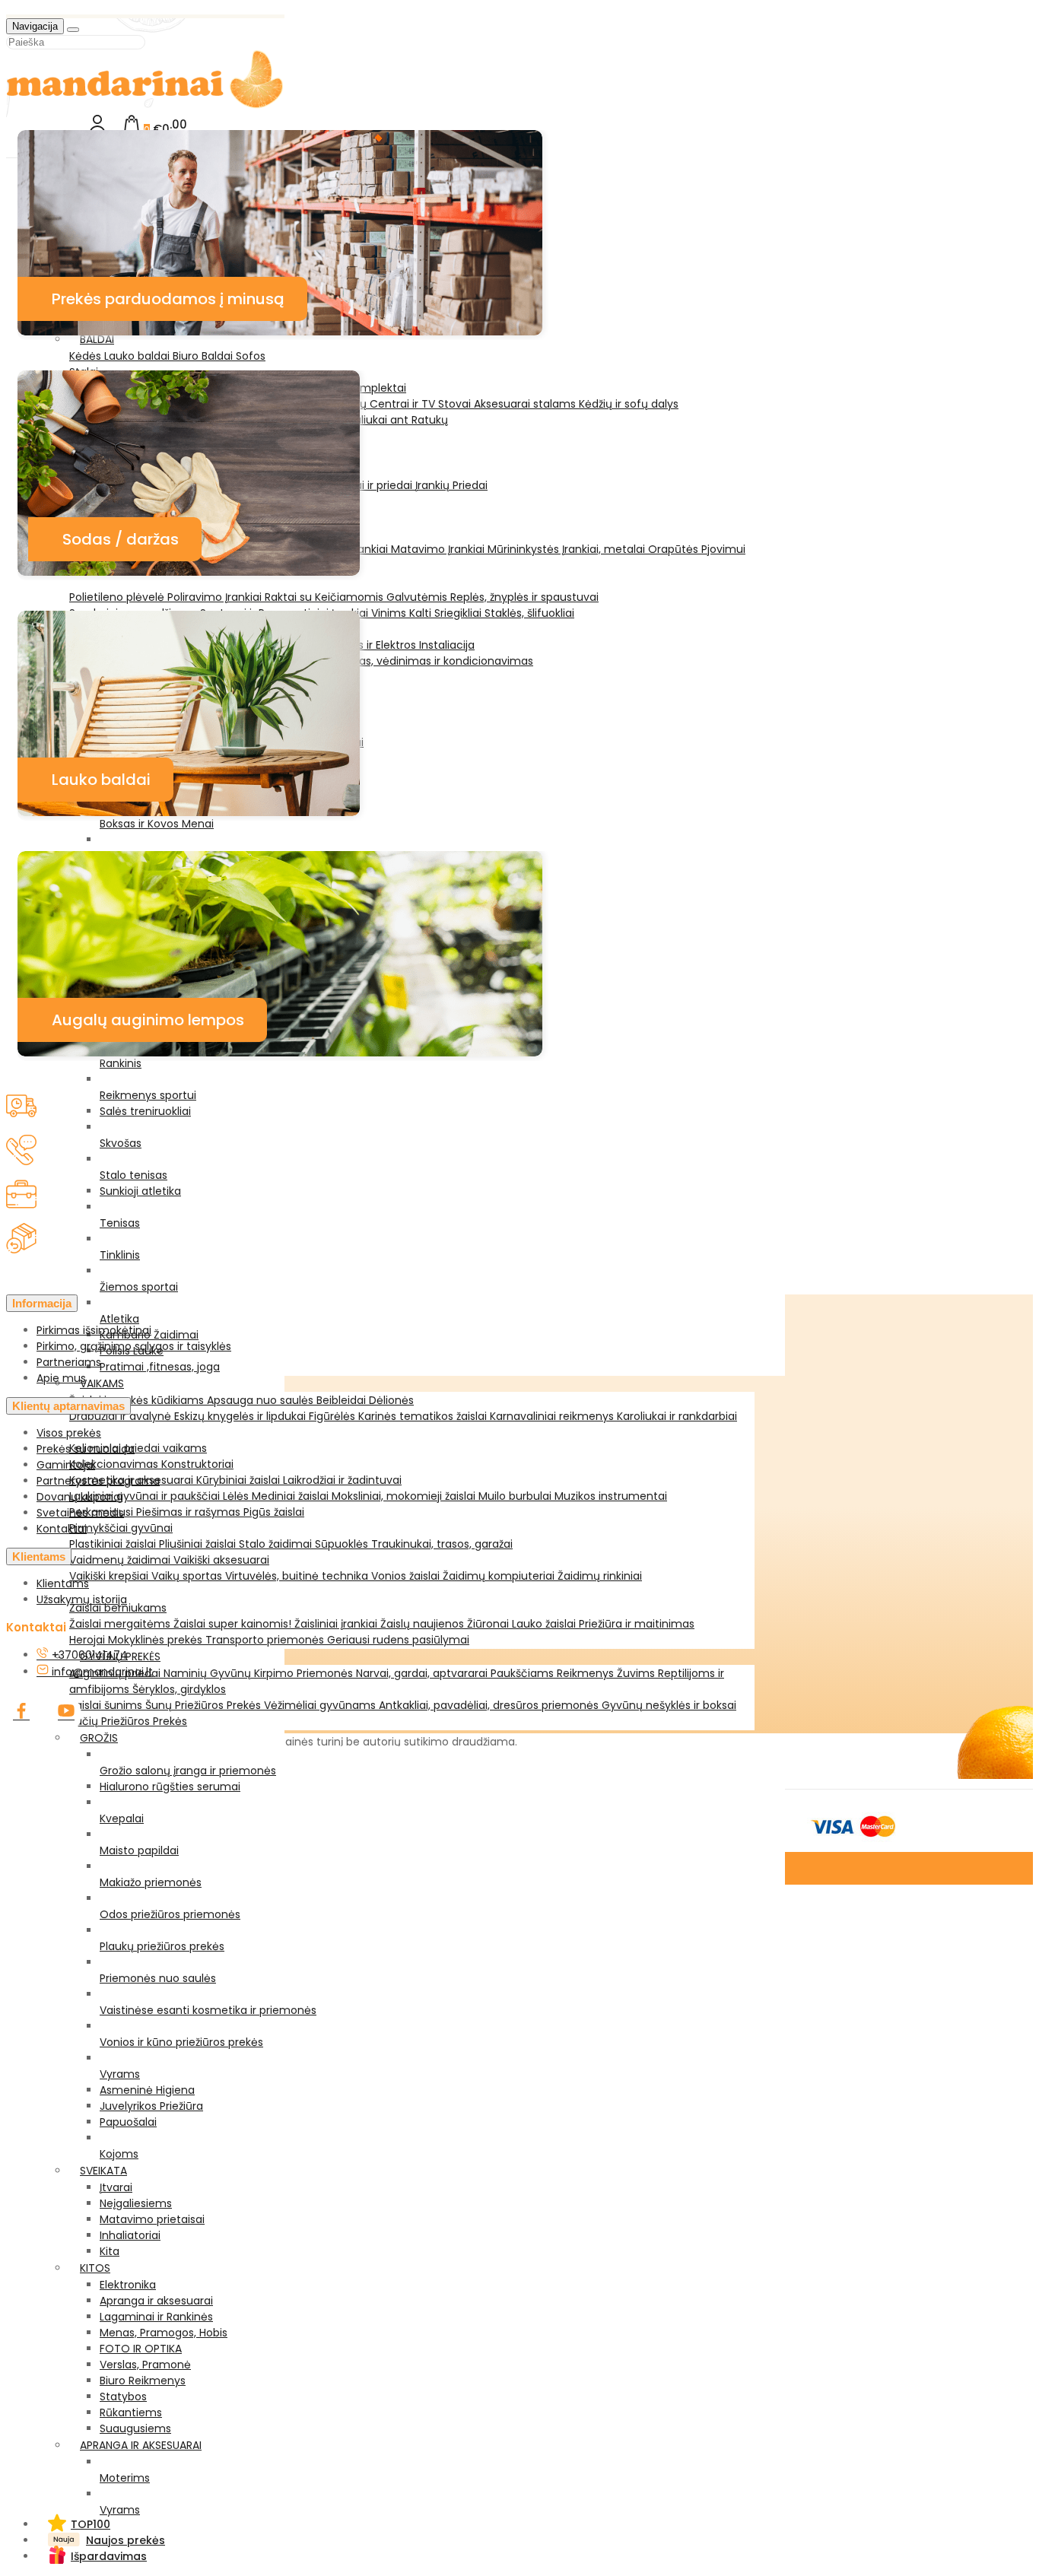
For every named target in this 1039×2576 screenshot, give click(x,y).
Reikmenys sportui (148, 1095)
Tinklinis (120, 1255)
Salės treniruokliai (145, 1111)
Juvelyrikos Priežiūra (151, 2106)
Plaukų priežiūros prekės (162, 1946)
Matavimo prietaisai (152, 2219)
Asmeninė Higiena (147, 2090)
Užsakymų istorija (82, 1599)
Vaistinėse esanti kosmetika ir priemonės (208, 2010)
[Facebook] (21, 1714)
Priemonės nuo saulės (158, 1978)
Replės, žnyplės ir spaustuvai (524, 597)
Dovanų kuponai (79, 1497)
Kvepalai (122, 1818)
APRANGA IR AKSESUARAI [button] (141, 2445)
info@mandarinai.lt (101, 1672)
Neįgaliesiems (136, 2203)
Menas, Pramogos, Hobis (164, 2333)
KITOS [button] (95, 2268)
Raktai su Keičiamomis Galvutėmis (357, 597)
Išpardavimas (109, 2556)
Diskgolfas (126, 856)
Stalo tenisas (133, 1175)
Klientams (39, 1556)
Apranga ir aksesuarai (156, 2301)
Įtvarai (116, 2187)
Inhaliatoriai (130, 2235)
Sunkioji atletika (140, 1191)
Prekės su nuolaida (86, 1449)
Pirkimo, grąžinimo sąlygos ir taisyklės (134, 1346)
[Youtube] (66, 1714)
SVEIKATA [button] (103, 2171)
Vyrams (120, 2074)
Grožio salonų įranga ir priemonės (188, 1771)
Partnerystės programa (98, 1481)
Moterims (125, 2478)
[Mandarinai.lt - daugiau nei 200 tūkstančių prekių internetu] (145, 105)
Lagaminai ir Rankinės (156, 2317)
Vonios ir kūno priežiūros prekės (181, 2042)
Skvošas (121, 1143)
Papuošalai (128, 2122)
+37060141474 (88, 1655)
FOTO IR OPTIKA (141, 2349)
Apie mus (61, 1378)
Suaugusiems (135, 2428)
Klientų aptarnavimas (68, 1406)
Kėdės (87, 356)
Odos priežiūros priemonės (170, 1914)
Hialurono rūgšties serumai (170, 1787)
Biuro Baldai (204, 356)
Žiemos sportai (139, 1287)
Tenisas (120, 1223)
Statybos (123, 2397)
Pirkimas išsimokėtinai (94, 1330)
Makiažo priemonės (151, 1882)
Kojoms (119, 2154)
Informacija (42, 1303)
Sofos (251, 356)
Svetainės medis (80, 1513)
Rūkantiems (131, 2412)
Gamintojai (66, 1465)
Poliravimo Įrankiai (216, 597)
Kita (110, 2251)
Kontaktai (62, 1529)
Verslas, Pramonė (145, 2365)
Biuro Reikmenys (143, 2381)
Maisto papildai (139, 1850)
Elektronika (128, 2285)
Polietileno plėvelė (118, 597)
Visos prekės (69, 1433)
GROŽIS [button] (99, 1738)
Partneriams (69, 1362)
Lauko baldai (138, 356)
